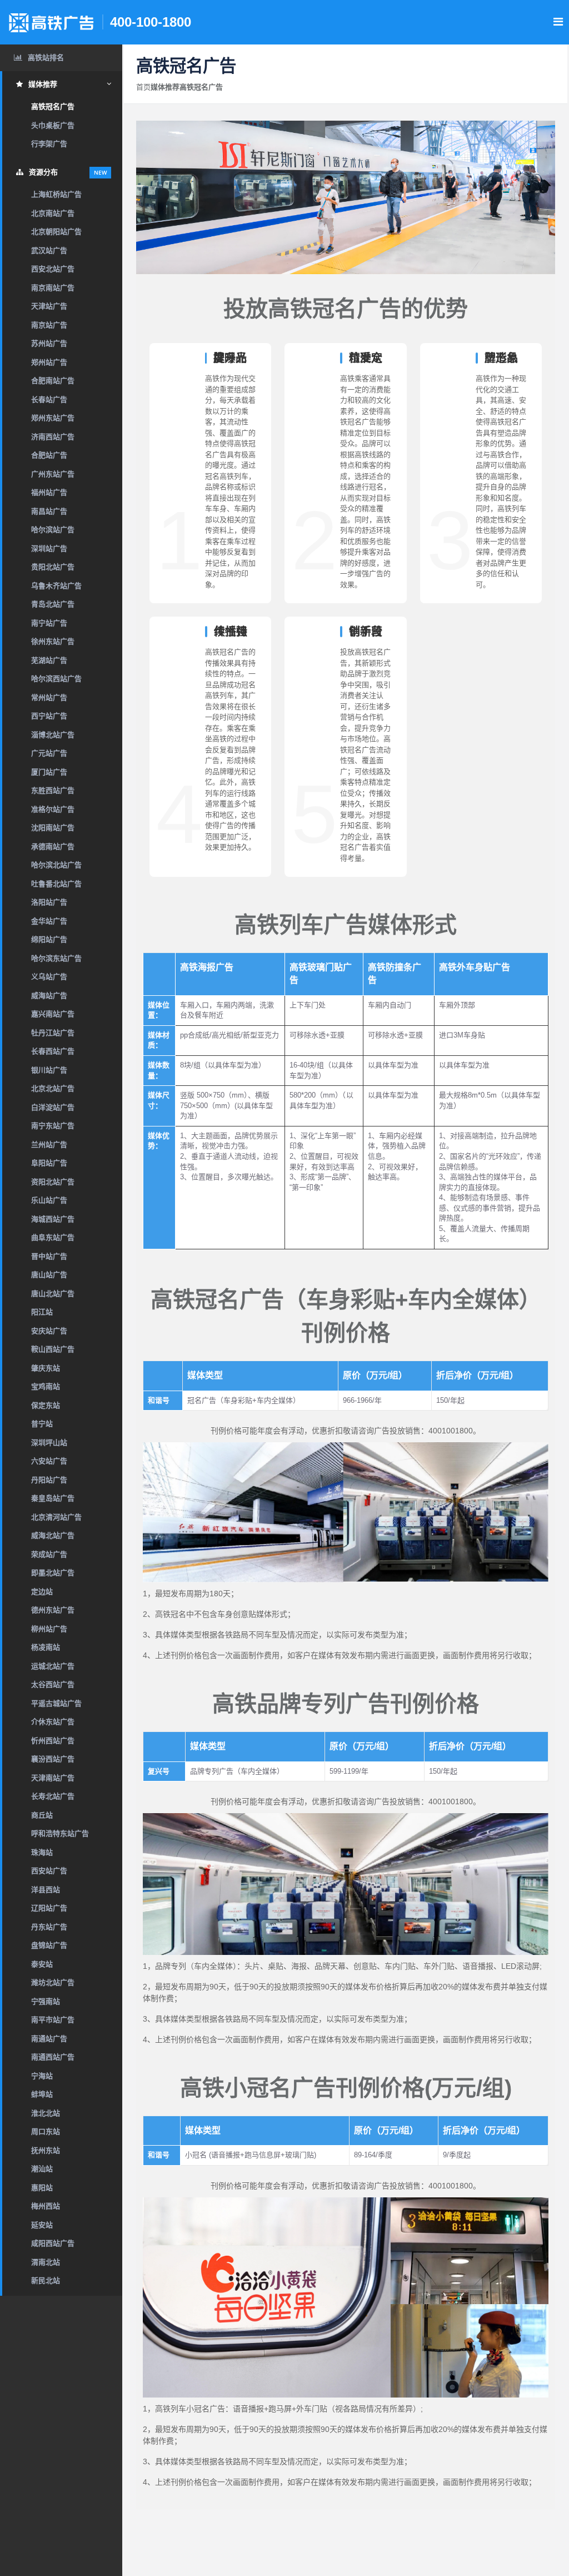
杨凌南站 (46, 1647)
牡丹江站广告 (53, 1033)
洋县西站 (46, 1890)
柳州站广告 (49, 1629)
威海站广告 (49, 996)
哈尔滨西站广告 (56, 679)
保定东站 (46, 1405)
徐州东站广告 (53, 641)
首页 (143, 87)
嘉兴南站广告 (53, 1014)
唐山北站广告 (53, 1294)
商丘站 (42, 1815)
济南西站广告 (53, 437)
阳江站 (42, 1312)
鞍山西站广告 (53, 1349)
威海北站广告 (53, 1535)
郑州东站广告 (53, 418)
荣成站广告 (49, 1554)
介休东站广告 (53, 1722)
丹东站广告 (49, 1927)
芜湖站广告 (49, 660)
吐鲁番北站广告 (56, 884)
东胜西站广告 (53, 790)
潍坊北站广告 (53, 1982)
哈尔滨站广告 (53, 530)
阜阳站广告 (49, 1163)
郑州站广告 (49, 362)
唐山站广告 (49, 1275)
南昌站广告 (49, 511)
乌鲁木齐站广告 (56, 586)
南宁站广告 (49, 623)
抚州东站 (46, 2150)
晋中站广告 (49, 1256)
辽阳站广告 (49, 1908)
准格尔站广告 (53, 809)
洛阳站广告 (49, 902)
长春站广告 (49, 399)
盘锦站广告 (49, 1945)
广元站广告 (49, 753)
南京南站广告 (53, 288)
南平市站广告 (53, 2020)
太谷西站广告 (53, 1684)
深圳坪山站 (49, 1443)
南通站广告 (49, 2039)
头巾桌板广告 (53, 125)
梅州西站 (46, 2206)
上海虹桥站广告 (56, 194)
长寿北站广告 (53, 1796)
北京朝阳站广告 (56, 232)
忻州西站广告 (53, 1741)
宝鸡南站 (46, 1386)
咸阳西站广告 (53, 2243)
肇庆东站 (46, 1368)
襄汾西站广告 (53, 1759)
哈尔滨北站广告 (56, 865)
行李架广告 (49, 144)
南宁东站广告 (53, 1126)
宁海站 (42, 2076)
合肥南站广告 (53, 381)
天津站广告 (49, 306)
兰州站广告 (49, 1145)
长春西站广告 (53, 1051)
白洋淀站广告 (53, 1107)
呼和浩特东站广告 (60, 1833)
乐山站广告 (49, 1200)
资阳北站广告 (53, 1182)
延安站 (42, 2225)
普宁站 (42, 1424)
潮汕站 (42, 2169)
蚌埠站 (42, 2094)
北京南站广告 (53, 213)
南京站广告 (49, 325)
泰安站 (42, 1964)
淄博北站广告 (53, 735)
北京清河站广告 (56, 1517)
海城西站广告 (53, 1219)
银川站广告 (49, 1070)
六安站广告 (49, 1461)
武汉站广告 (49, 250)
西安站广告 (49, 1871)
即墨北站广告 (53, 1573)
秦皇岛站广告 (53, 1498)
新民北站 (46, 2280)
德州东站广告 (53, 1610)
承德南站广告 (53, 847)
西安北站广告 (53, 269)
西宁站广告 (49, 716)
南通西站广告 (53, 2057)
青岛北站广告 (53, 604)
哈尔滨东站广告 (56, 958)
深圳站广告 (49, 549)
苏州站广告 (49, 343)
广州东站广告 (53, 474)
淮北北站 (46, 2113)
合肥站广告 (49, 455)
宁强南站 (46, 2001)
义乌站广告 (49, 977)
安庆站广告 (49, 1331)
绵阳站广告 (49, 939)
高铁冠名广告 (53, 106)
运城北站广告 (53, 1666)
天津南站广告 (53, 1778)
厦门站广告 (49, 772)
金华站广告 (49, 921)
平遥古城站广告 (56, 1703)
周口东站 (46, 2131)
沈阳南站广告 (53, 828)
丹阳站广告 (49, 1480)
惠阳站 (42, 2188)
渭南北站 (46, 2262)
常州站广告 (49, 698)
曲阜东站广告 (53, 1237)
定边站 (42, 1592)
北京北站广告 (53, 1088)
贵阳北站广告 (53, 567)
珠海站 (42, 1852)
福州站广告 (49, 492)
